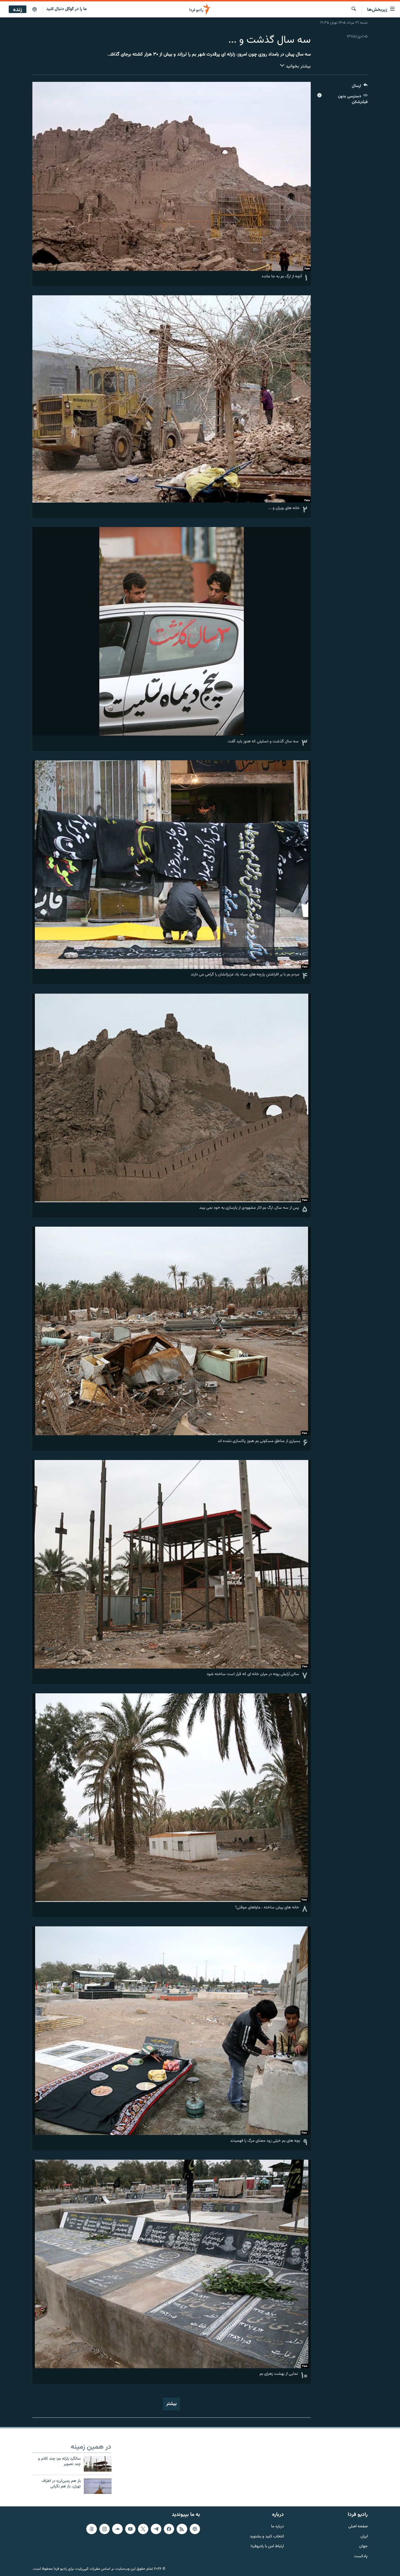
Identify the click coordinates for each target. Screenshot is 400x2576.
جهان (363, 2546)
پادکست (361, 2557)
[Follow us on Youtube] (130, 2529)
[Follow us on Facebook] (169, 2529)
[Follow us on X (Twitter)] (143, 2529)
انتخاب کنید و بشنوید (267, 2536)
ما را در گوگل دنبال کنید (67, 9)
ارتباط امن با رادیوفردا (267, 2546)
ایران (364, 2536)
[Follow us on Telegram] (156, 2529)
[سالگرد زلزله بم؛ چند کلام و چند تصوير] (98, 2464)
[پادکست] (35, 10)
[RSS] (182, 2529)
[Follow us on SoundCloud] (117, 2529)
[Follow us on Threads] (91, 2529)
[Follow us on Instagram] (104, 2529)
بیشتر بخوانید (298, 66)
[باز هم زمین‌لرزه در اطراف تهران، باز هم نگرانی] (98, 2486)
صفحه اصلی (358, 2526)
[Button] (360, 87)
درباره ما (277, 2526)
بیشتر (171, 2404)
